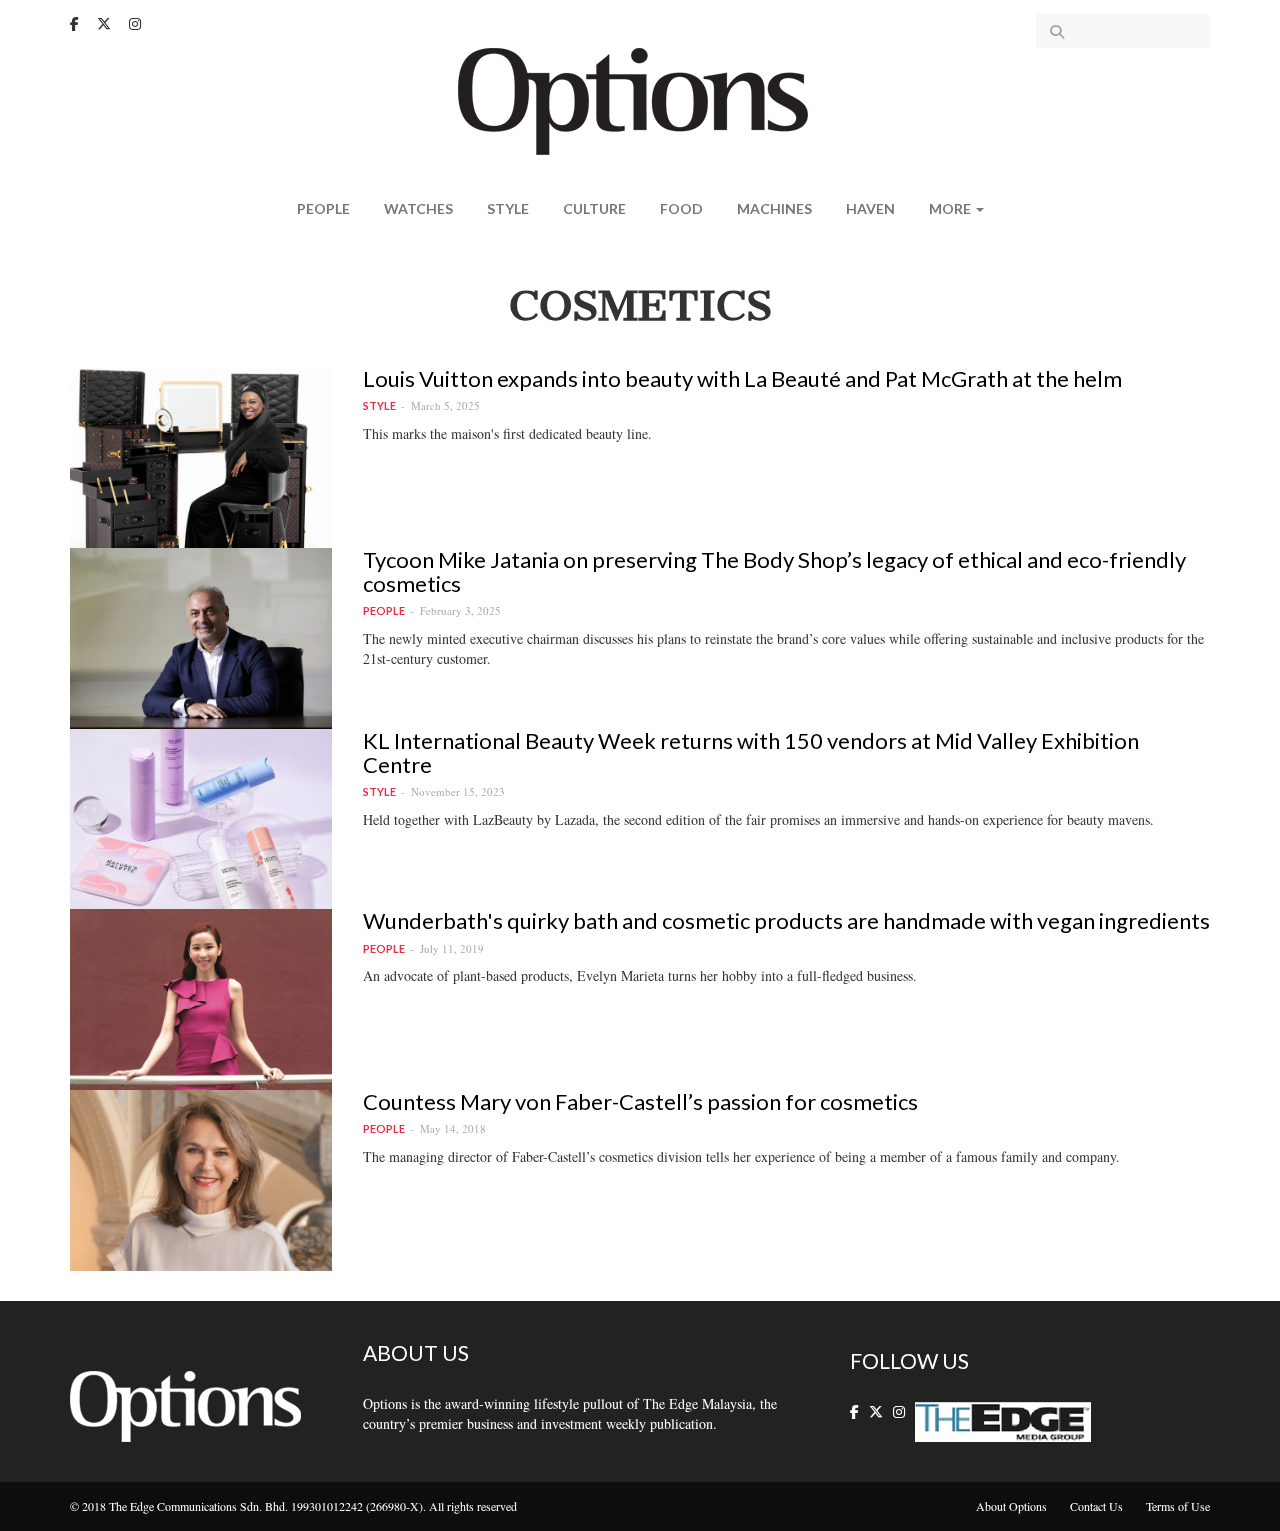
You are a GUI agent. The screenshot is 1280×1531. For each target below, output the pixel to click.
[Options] (640, 99)
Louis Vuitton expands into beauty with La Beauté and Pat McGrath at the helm (742, 378)
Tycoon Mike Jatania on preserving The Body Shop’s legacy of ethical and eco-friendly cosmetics (774, 571)
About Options (1011, 1506)
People (323, 208)
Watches (418, 208)
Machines (774, 208)
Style (508, 208)
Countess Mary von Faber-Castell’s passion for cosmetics (640, 1101)
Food (681, 208)
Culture (594, 208)
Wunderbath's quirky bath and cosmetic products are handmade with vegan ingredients (786, 920)
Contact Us (1096, 1506)
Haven (870, 208)
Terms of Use (1178, 1506)
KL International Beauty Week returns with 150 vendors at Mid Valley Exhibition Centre (751, 752)
